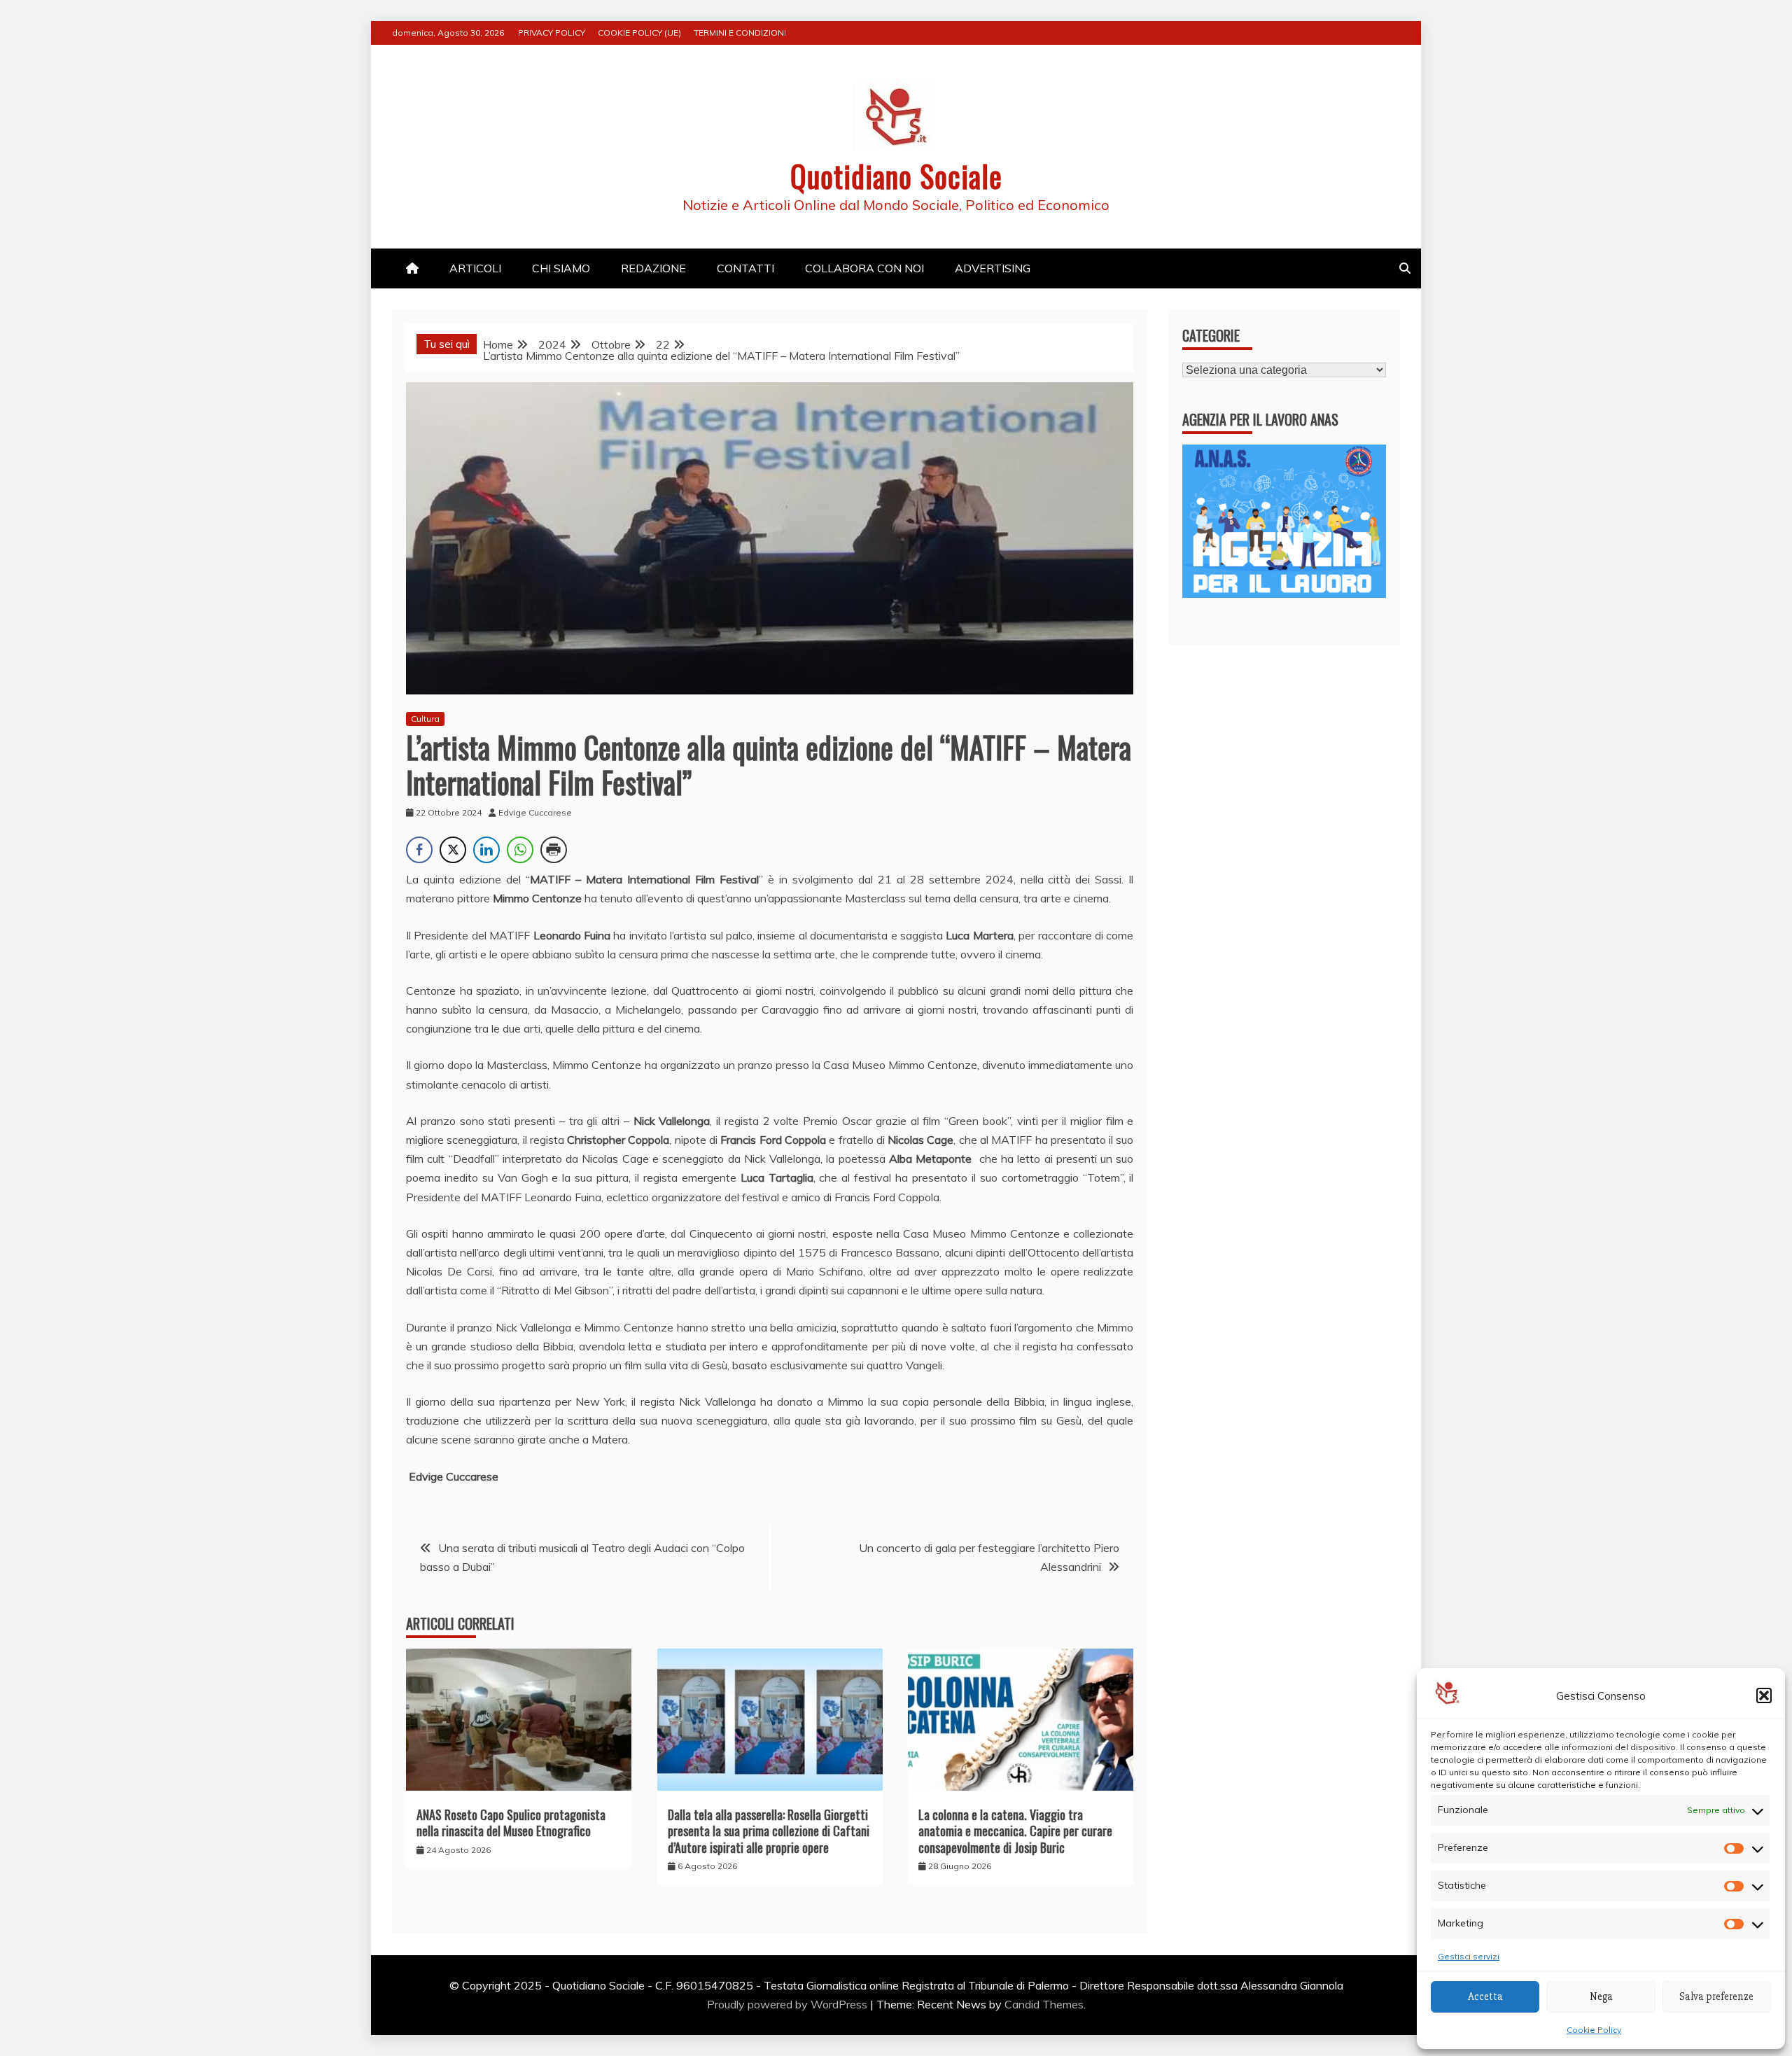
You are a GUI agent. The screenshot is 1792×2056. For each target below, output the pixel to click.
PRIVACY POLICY (552, 33)
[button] (1764, 1695)
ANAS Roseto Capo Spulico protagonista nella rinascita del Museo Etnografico (511, 1823)
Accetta (1485, 1996)
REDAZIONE (653, 268)
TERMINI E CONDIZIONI (740, 33)
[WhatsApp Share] (520, 850)
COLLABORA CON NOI (864, 268)
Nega (1601, 1996)
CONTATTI (745, 268)
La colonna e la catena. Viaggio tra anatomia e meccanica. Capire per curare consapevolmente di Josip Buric (1015, 1831)
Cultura (425, 719)
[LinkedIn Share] (486, 850)
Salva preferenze (1716, 1996)
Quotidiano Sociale (896, 176)
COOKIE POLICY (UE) (639, 33)
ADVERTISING (993, 268)
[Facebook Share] (419, 850)
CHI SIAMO (561, 268)
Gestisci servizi (1469, 1956)
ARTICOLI (475, 268)
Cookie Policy (1594, 2030)
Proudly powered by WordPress (789, 2004)
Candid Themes (1044, 2004)
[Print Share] (554, 850)
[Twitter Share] (453, 850)
